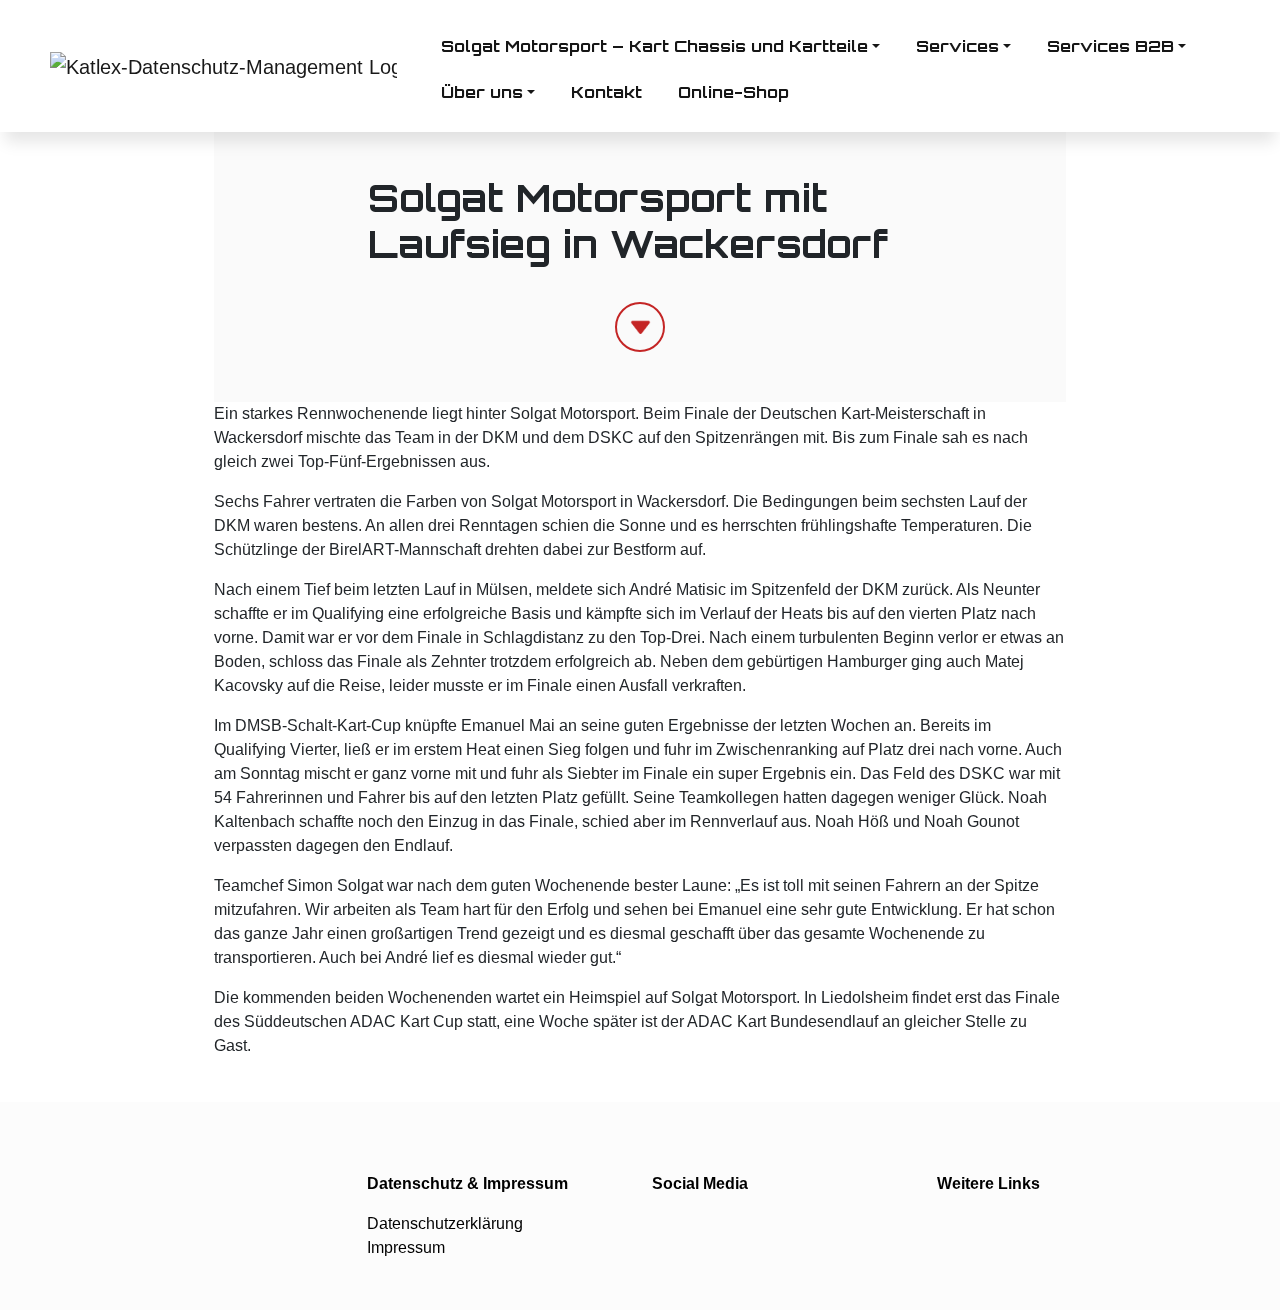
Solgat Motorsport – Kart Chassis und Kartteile (654, 46)
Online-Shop (733, 92)
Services (957, 46)
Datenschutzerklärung (445, 1223)
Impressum (406, 1247)
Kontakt (606, 92)
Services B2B (1110, 46)
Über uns (482, 92)
